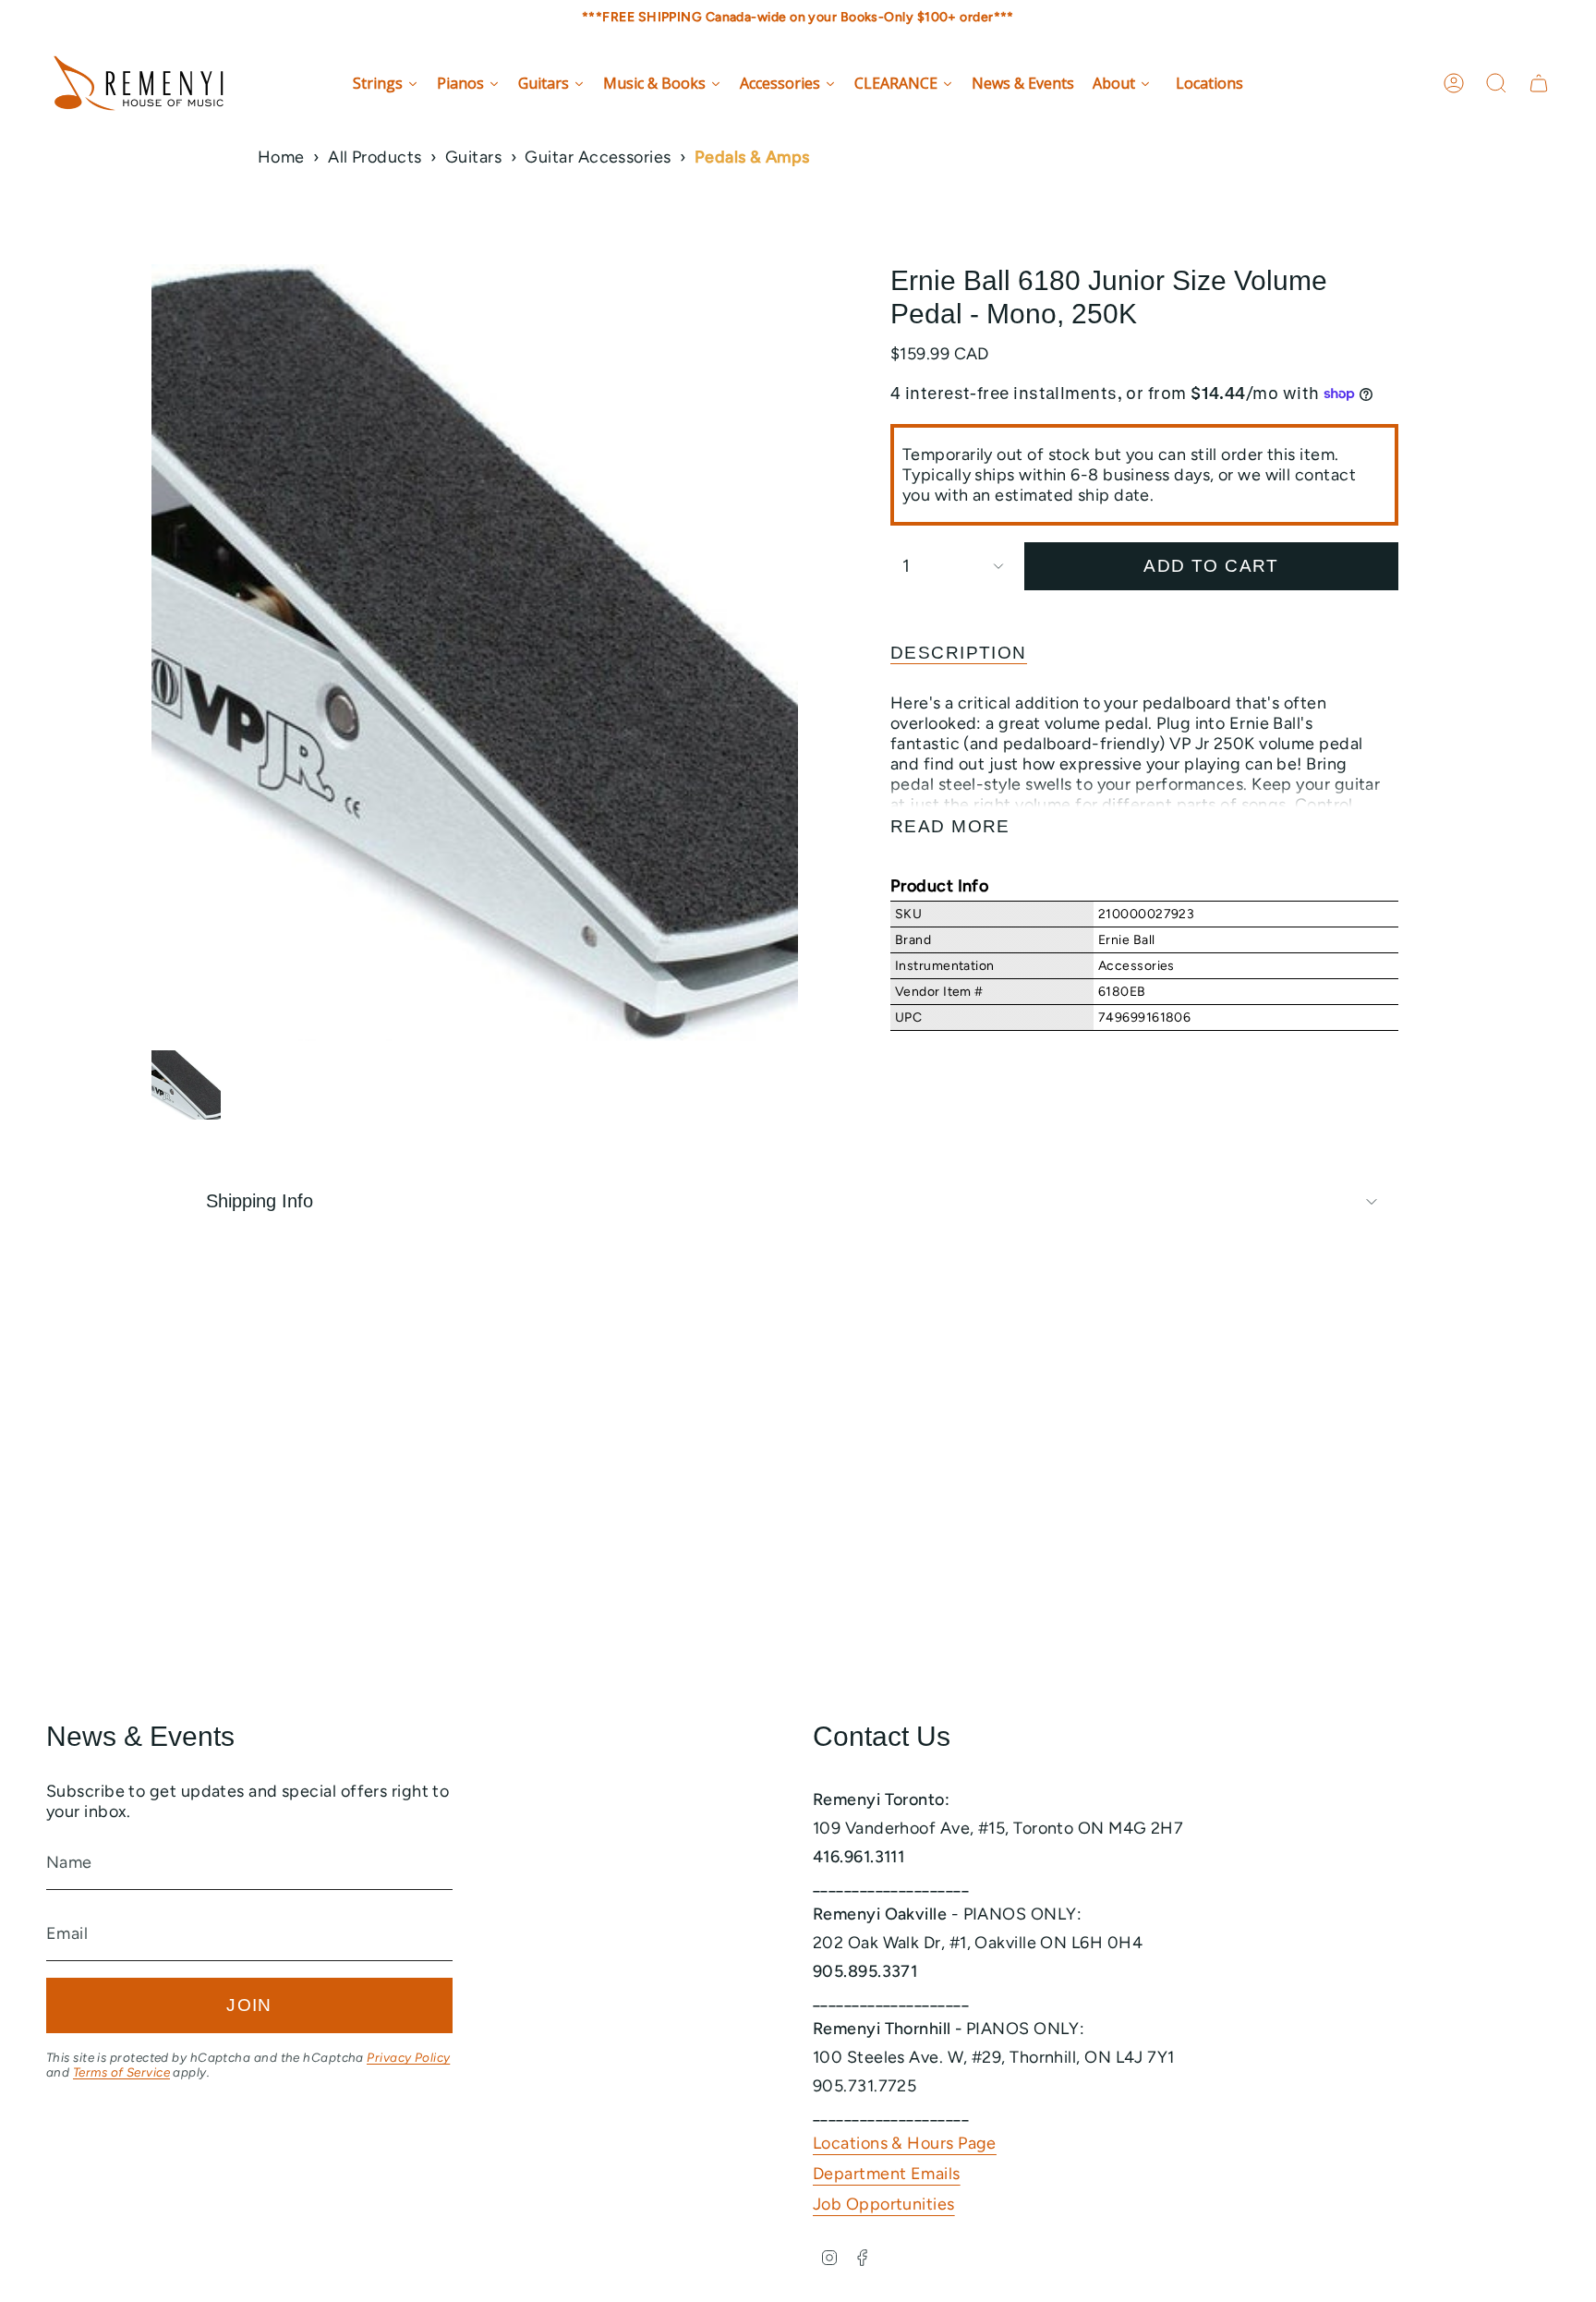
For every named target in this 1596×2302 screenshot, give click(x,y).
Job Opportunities (884, 2204)
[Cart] (1539, 83)
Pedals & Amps (752, 157)
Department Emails (887, 2174)
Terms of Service (121, 2072)
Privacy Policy (408, 2057)
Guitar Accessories (598, 157)
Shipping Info (260, 1201)
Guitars (473, 157)
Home (281, 157)
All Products (375, 157)
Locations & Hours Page (905, 2143)
